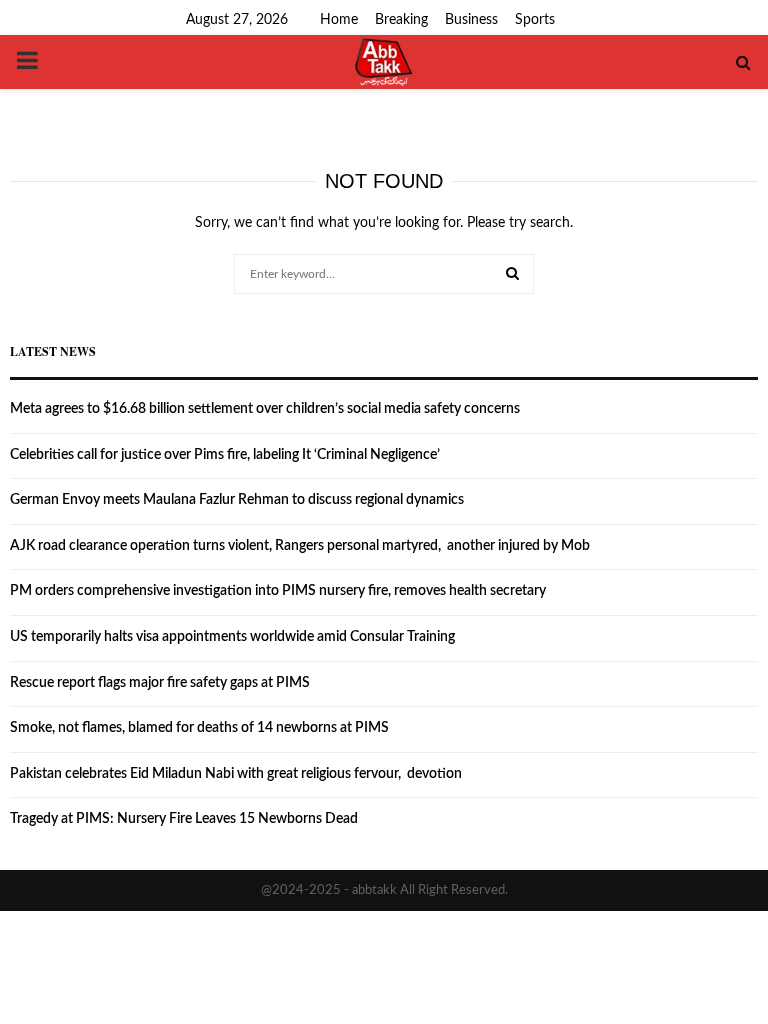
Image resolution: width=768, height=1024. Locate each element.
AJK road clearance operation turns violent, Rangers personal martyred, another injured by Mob (300, 546)
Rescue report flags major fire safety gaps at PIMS (160, 683)
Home (339, 20)
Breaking (401, 20)
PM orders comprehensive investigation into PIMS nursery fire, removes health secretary (278, 591)
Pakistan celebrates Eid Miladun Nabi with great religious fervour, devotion (236, 774)
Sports (535, 20)
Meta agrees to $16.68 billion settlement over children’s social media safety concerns (265, 409)
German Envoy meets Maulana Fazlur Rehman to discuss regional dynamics (237, 500)
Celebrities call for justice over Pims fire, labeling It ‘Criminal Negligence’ (225, 455)
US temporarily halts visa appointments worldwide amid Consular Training (232, 637)
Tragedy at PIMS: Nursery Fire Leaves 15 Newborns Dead (184, 819)
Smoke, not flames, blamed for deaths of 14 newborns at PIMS (199, 728)
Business (471, 20)
